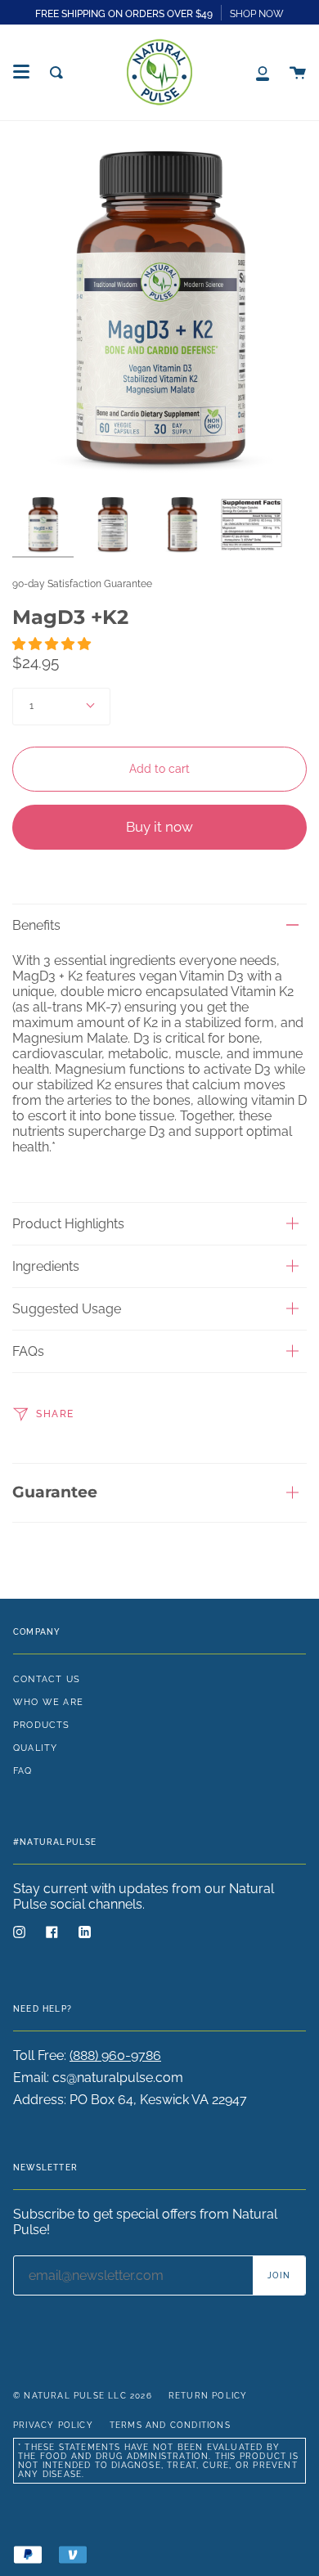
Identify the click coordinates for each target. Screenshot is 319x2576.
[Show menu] (21, 72)
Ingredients (46, 1266)
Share (54, 1414)
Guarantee (55, 1492)
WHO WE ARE (48, 1702)
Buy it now (159, 827)
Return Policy (208, 2396)
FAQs (28, 1351)
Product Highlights (68, 1224)
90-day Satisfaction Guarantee (82, 584)
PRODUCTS (42, 1725)
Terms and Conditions (170, 2425)
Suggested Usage (67, 1309)
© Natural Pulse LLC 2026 (83, 2396)
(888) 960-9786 (115, 2055)
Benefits (36, 925)
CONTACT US (47, 1679)
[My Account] (263, 72)
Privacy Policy (53, 2425)
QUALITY (35, 1748)
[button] (53, 644)
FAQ (23, 1770)
